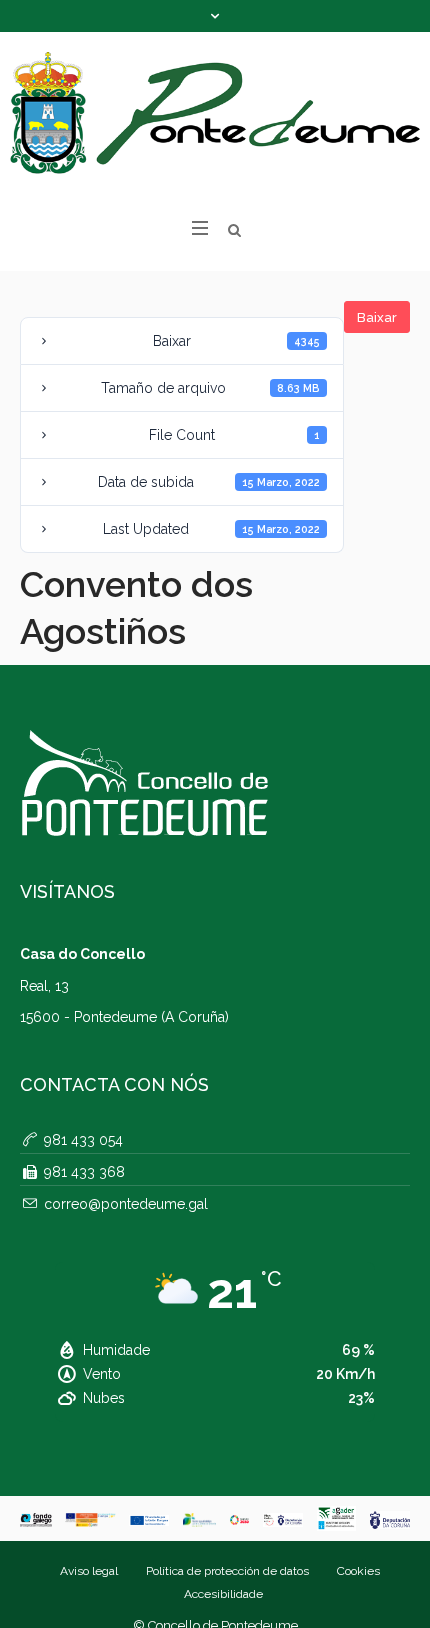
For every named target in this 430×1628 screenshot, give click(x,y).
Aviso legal (89, 1571)
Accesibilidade (223, 1594)
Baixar (377, 317)
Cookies (358, 1571)
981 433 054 (83, 1140)
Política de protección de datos (227, 1571)
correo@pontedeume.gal (126, 1204)
